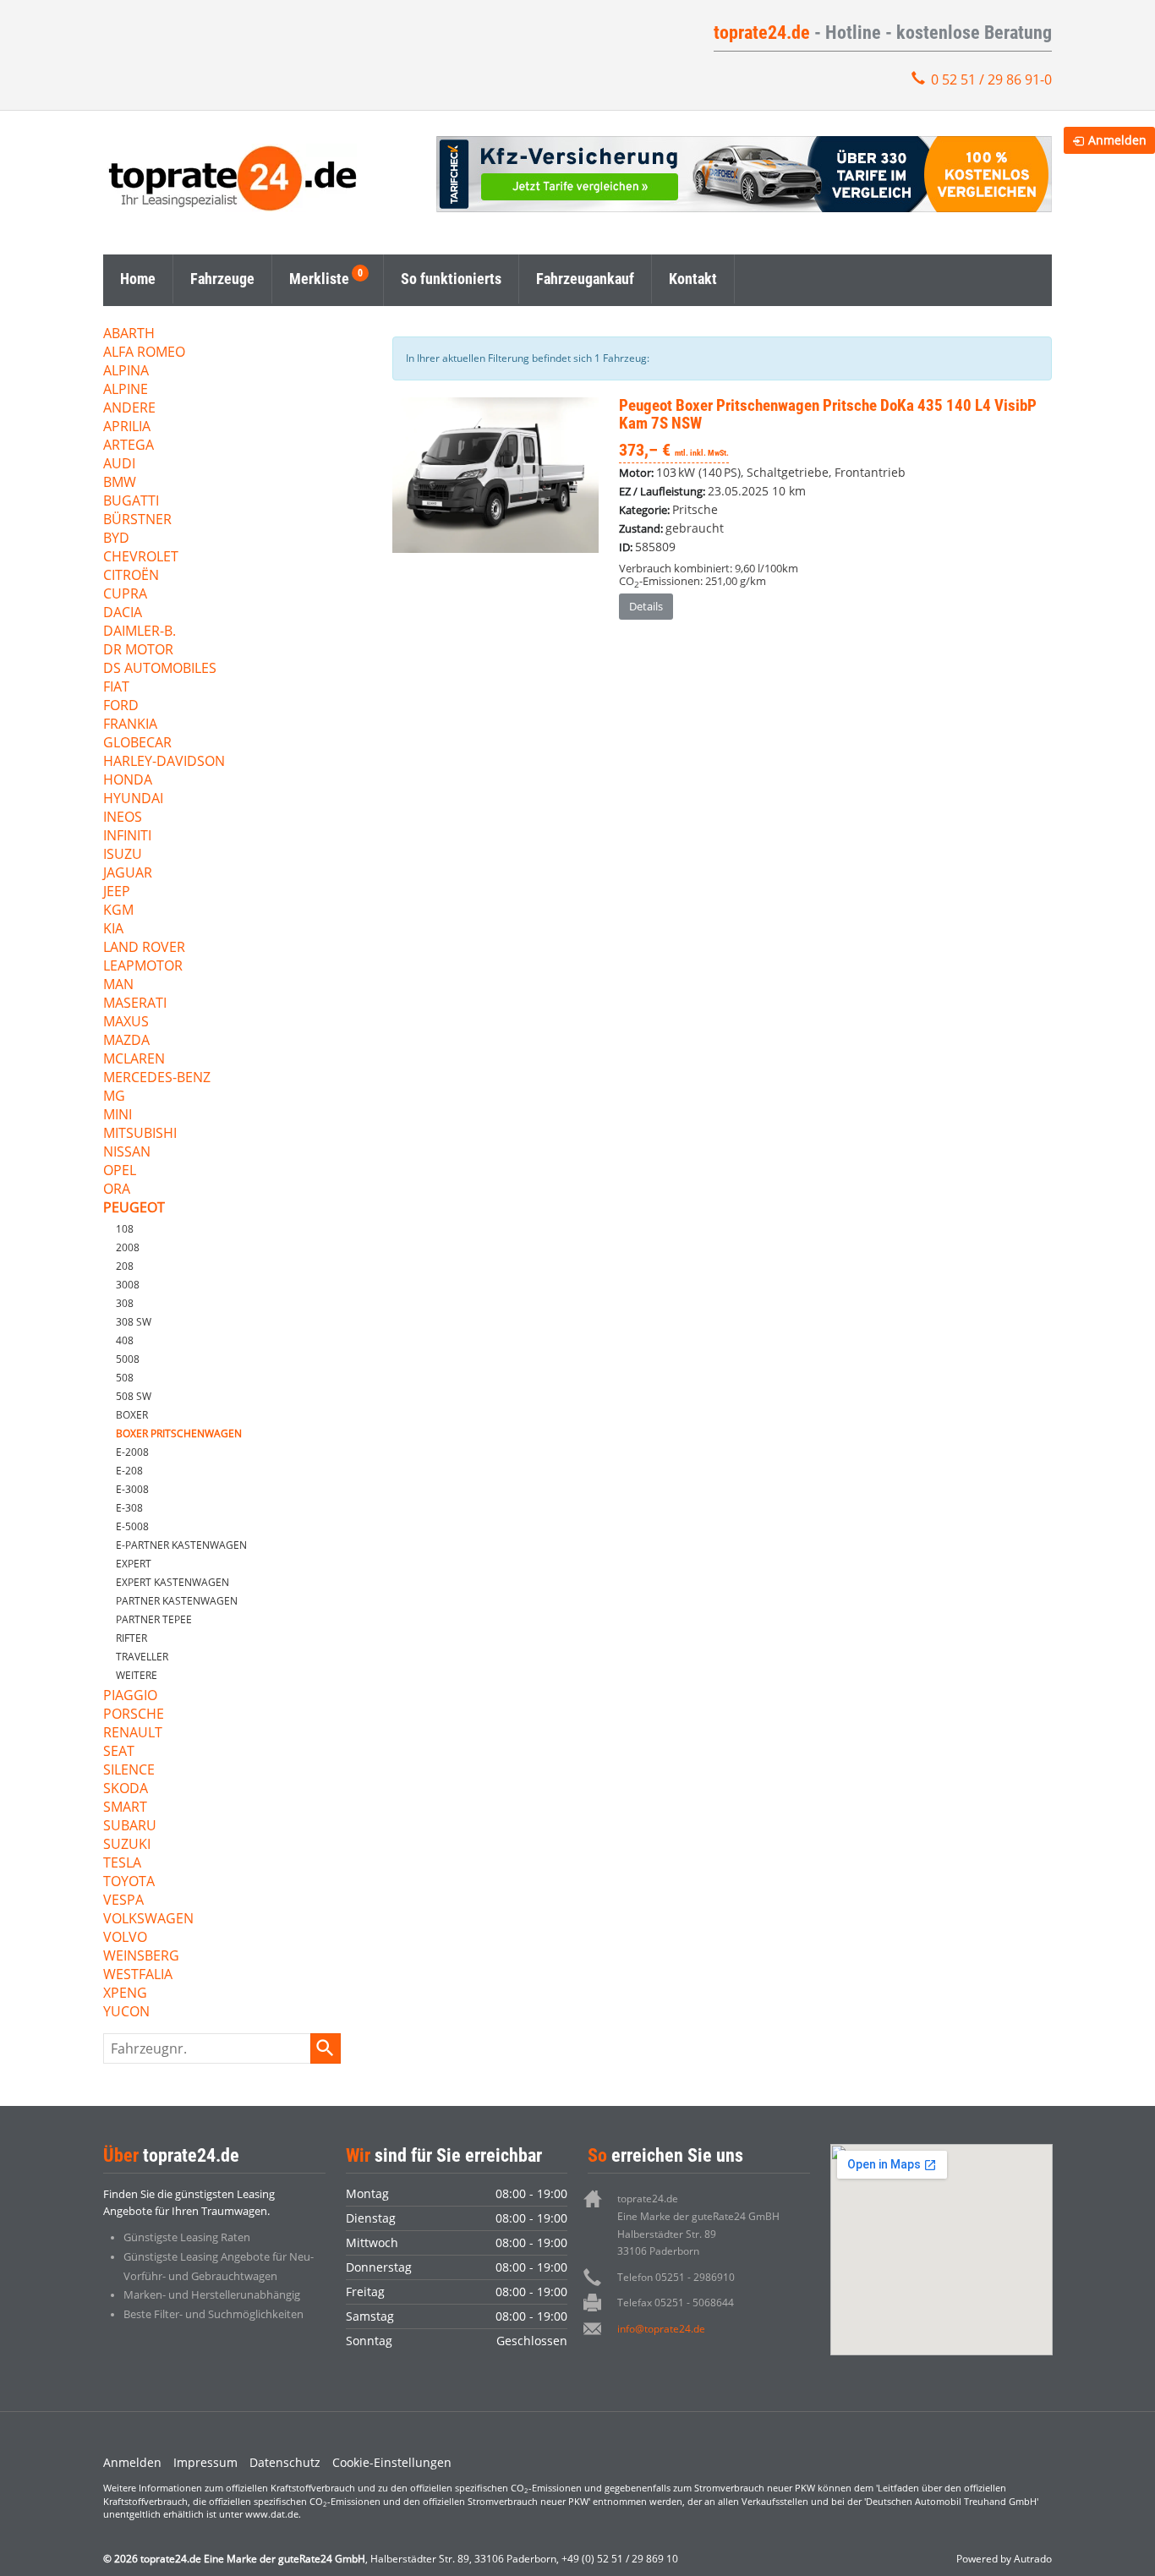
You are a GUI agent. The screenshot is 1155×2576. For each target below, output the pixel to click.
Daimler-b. (140, 632)
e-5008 (132, 1526)
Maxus (126, 1023)
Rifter (131, 1638)
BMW (120, 483)
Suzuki (127, 1845)
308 (125, 1303)
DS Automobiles (160, 669)
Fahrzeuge (222, 279)
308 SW (134, 1322)
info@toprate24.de (661, 2329)
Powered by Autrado (1004, 2559)
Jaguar (128, 874)
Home (138, 279)
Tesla (122, 1864)
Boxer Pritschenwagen (179, 1433)
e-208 (129, 1471)
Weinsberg (141, 1957)
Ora (117, 1190)
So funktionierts (451, 279)
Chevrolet (141, 558)
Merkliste (319, 279)
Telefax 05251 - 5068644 (676, 2303)
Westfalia (138, 1975)
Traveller (142, 1657)
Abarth (129, 334)
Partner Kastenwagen (177, 1601)
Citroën (131, 576)
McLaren (134, 1060)
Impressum (205, 2462)
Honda (128, 781)
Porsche (134, 1715)
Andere (129, 409)
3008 (128, 1285)
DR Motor (138, 651)
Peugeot (134, 1209)
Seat (119, 1752)
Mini (118, 1116)
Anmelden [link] (1117, 140)
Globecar (137, 744)
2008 (128, 1247)
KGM (118, 911)
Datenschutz (285, 2462)
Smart (125, 1808)
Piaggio (130, 1696)
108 (125, 1229)
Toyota (129, 1882)
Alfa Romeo (144, 353)
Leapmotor (143, 967)
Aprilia (127, 427)
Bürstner (137, 520)
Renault (133, 1734)
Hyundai (133, 799)
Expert (134, 1564)
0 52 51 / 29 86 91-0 (991, 79)
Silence (129, 1771)
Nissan (127, 1153)
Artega (129, 446)
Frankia (130, 725)
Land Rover (144, 948)
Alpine (126, 390)
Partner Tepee (154, 1619)
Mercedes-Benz (157, 1078)
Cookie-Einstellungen (392, 2462)
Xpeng (125, 1994)
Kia (113, 930)
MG (114, 1097)
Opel (120, 1171)
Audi (119, 465)
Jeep (117, 892)
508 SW (134, 1396)
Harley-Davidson (164, 762)
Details (646, 606)
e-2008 (132, 1452)
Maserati (135, 1004)
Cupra (125, 595)
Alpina (126, 372)
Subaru (130, 1827)
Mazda (126, 1041)
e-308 (129, 1508)
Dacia (123, 613)
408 (125, 1340)
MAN (118, 985)
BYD (116, 539)
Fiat (116, 688)
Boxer (132, 1415)
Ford (121, 706)
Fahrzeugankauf (585, 279)
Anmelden (132, 2462)
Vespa (123, 1901)
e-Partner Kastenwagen (181, 1545)
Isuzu (123, 855)
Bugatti (131, 502)
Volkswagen (148, 1920)
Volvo (125, 1938)
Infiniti (127, 837)
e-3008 (132, 1489)
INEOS (123, 818)
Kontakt (693, 279)
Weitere (137, 1675)
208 (125, 1266)
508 (125, 1378)
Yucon (126, 2013)
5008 (128, 1359)
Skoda (126, 1789)
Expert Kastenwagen (172, 1582)
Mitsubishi (140, 1134)
